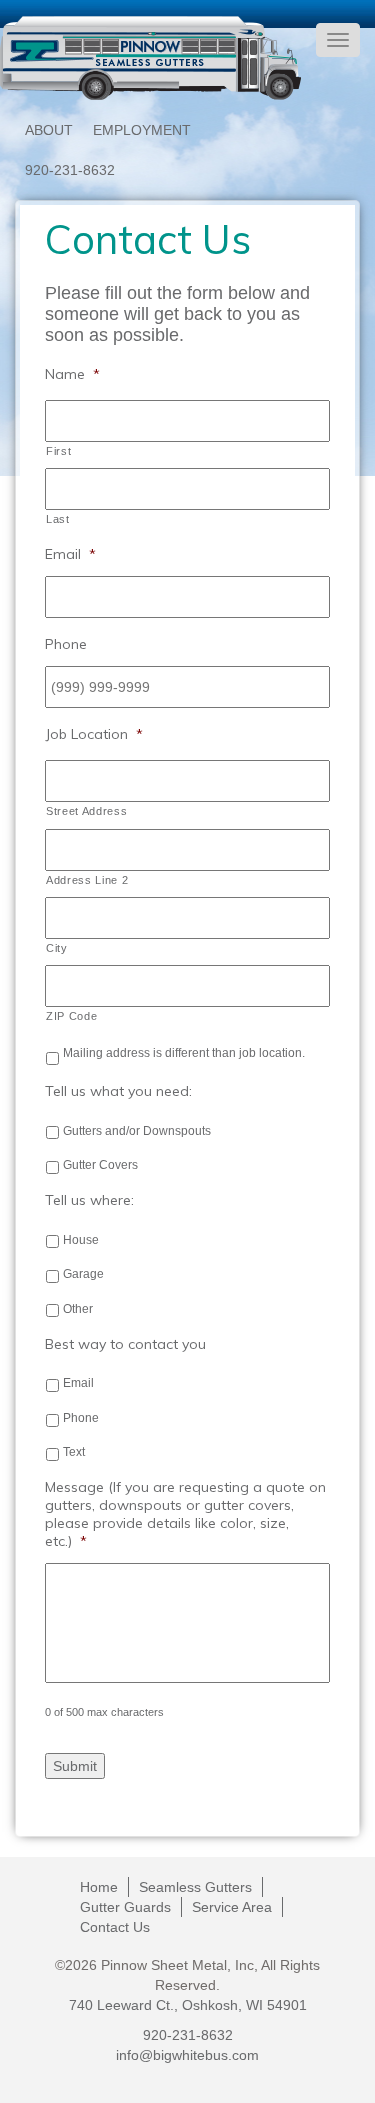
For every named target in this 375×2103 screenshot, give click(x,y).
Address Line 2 (87, 880)
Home (99, 1887)
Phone (81, 1418)
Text (74, 1452)
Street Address (86, 811)
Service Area (232, 1907)
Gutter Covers (100, 1165)
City (57, 948)
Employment (142, 130)
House (81, 1240)
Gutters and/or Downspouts (137, 1131)
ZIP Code (71, 1016)
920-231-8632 (70, 170)
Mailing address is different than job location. (184, 1053)
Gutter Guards (125, 1907)
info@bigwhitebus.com (187, 2055)
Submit (75, 1766)
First (58, 451)
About (49, 130)
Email (78, 1383)
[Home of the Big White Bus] (150, 57)
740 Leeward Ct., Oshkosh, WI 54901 (188, 2005)
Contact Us (115, 1927)
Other (78, 1309)
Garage (83, 1274)
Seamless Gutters (195, 1887)
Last (58, 519)
